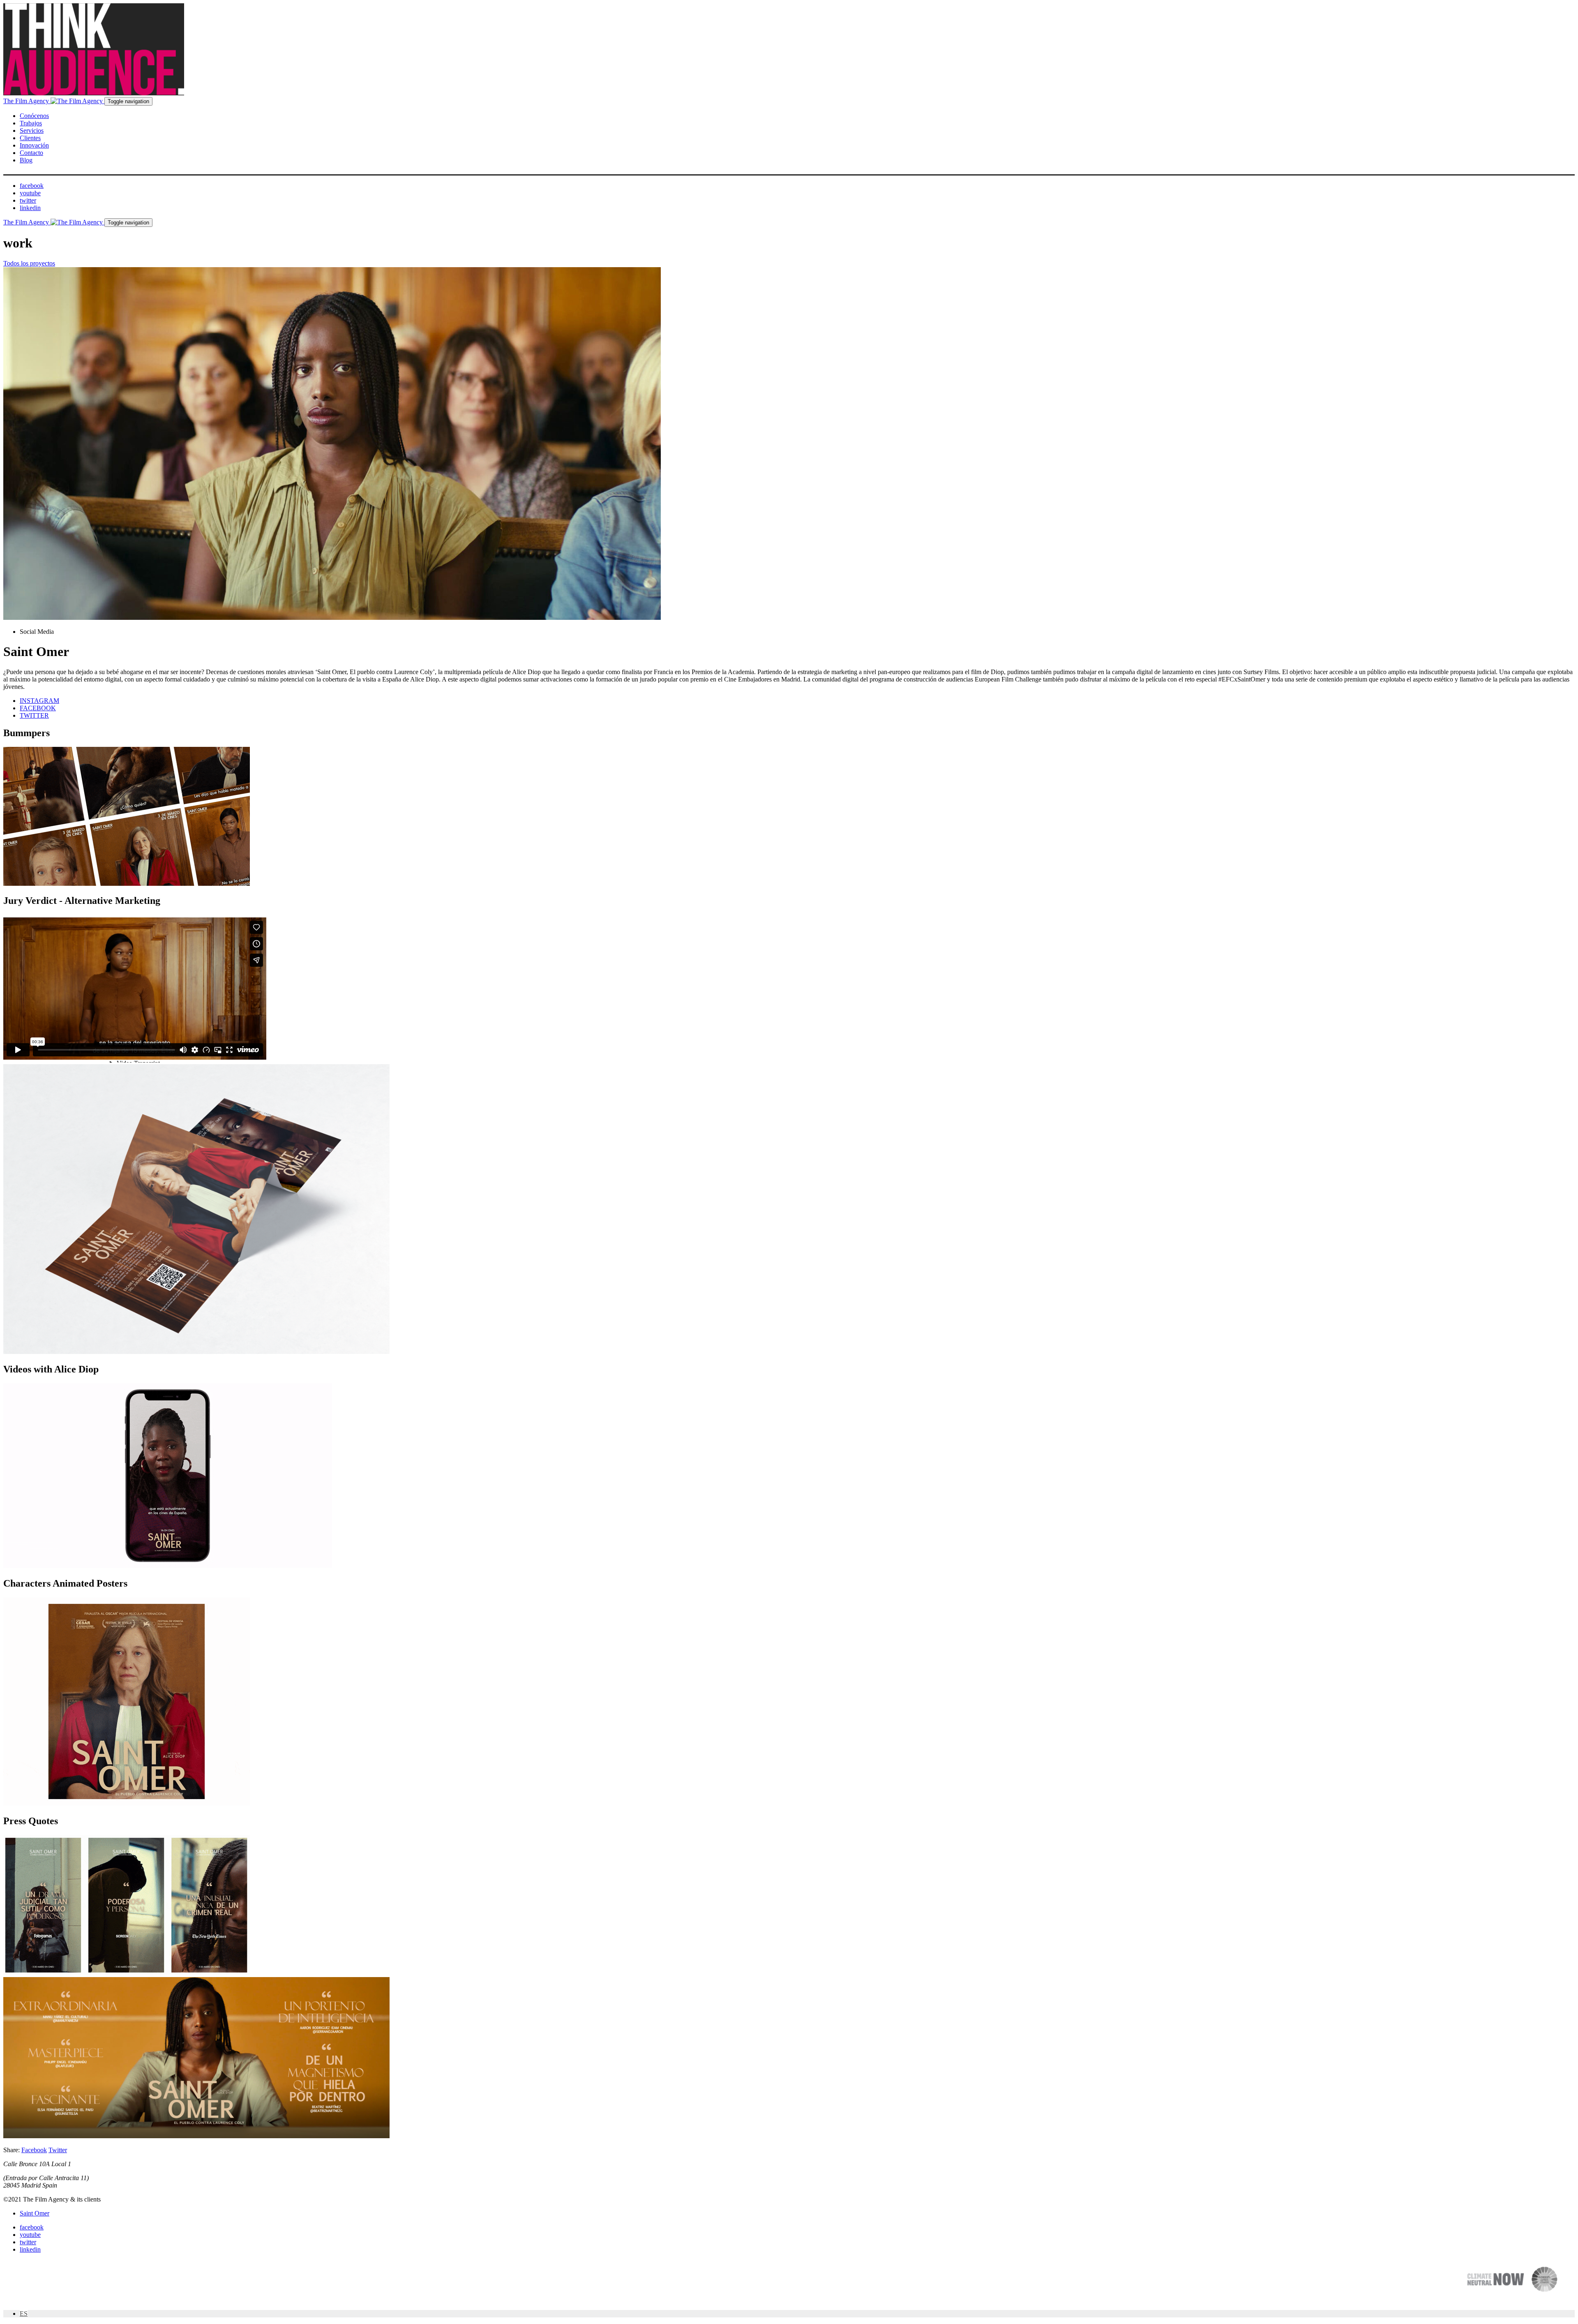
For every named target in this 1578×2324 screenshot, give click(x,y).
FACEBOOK (38, 708)
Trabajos (31, 123)
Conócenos (34, 116)
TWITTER (34, 715)
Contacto (31, 153)
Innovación (34, 145)
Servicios (32, 131)
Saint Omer (35, 2213)
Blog (26, 160)
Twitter (58, 2150)
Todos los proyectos (29, 263)
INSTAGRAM (39, 701)
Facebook (34, 2150)
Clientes (30, 138)
